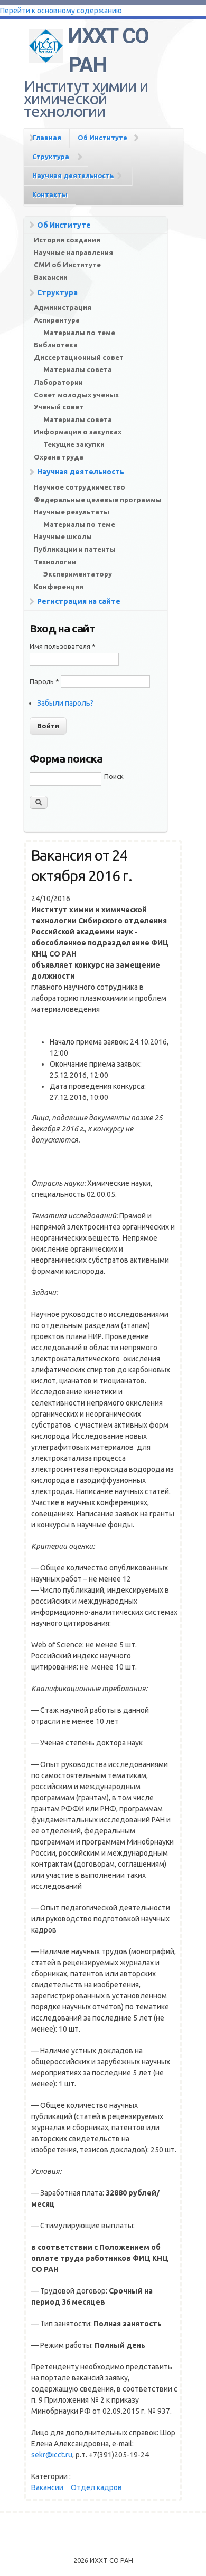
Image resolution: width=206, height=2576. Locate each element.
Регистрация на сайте (79, 601)
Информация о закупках (78, 432)
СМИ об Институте (67, 265)
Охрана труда (59, 457)
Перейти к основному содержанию (61, 11)
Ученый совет (59, 407)
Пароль (44, 681)
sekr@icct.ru (52, 2455)
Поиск (114, 776)
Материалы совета (78, 369)
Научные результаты (72, 512)
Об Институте (102, 138)
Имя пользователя (63, 646)
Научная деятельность (73, 175)
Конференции (59, 587)
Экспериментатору (78, 574)
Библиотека (56, 345)
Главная (47, 138)
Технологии (55, 562)
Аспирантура (57, 320)
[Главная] (46, 44)
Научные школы (63, 536)
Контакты (50, 194)
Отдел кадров (96, 2487)
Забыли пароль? (65, 703)
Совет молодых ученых (76, 395)
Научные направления (73, 252)
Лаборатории (58, 382)
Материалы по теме (79, 333)
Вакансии (51, 277)
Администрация (63, 307)
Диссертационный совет (79, 357)
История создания (67, 240)
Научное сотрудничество (79, 487)
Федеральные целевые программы (98, 500)
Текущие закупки (74, 444)
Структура (51, 157)
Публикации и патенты (75, 549)
